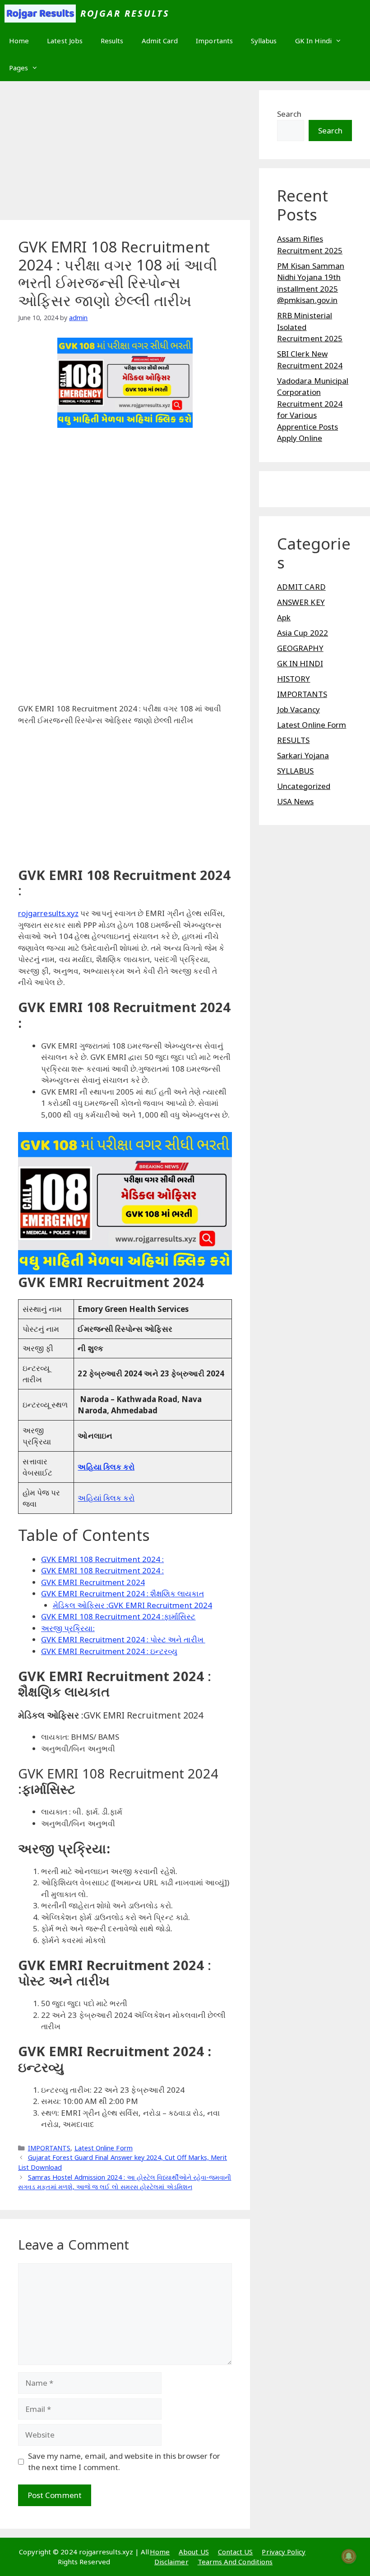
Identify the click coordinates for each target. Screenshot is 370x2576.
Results (112, 41)
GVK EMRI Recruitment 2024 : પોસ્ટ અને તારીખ (123, 1639)
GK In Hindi (314, 41)
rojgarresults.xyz (48, 913)
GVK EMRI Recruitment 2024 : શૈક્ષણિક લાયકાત (123, 1593)
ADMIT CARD (301, 587)
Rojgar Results (125, 13)
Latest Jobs (65, 41)
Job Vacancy (298, 709)
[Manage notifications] (349, 2556)
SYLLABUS (296, 771)
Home (19, 41)
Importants (214, 41)
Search (289, 114)
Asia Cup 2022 (303, 633)
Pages (18, 68)
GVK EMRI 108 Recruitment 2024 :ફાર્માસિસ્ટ (118, 1616)
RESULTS (294, 740)
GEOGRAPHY (300, 648)
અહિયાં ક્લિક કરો (106, 1498)
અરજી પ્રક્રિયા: (68, 1628)
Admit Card (160, 41)
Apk (284, 617)
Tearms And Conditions (235, 2562)
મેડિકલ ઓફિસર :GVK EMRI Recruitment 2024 (133, 1605)
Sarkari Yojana (303, 755)
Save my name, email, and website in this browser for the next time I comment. (124, 2462)
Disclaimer (171, 2562)
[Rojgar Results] (40, 14)
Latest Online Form (104, 2148)
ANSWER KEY (301, 602)
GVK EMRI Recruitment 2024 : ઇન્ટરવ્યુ (109, 1651)
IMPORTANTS (49, 2148)
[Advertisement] (125, 153)
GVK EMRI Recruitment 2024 (93, 1582)
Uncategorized (304, 786)
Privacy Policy (284, 2552)
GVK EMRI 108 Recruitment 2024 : (102, 1559)
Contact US (236, 2552)
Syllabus (264, 41)
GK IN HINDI (300, 663)
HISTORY (294, 679)
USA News (296, 801)
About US (194, 2552)
